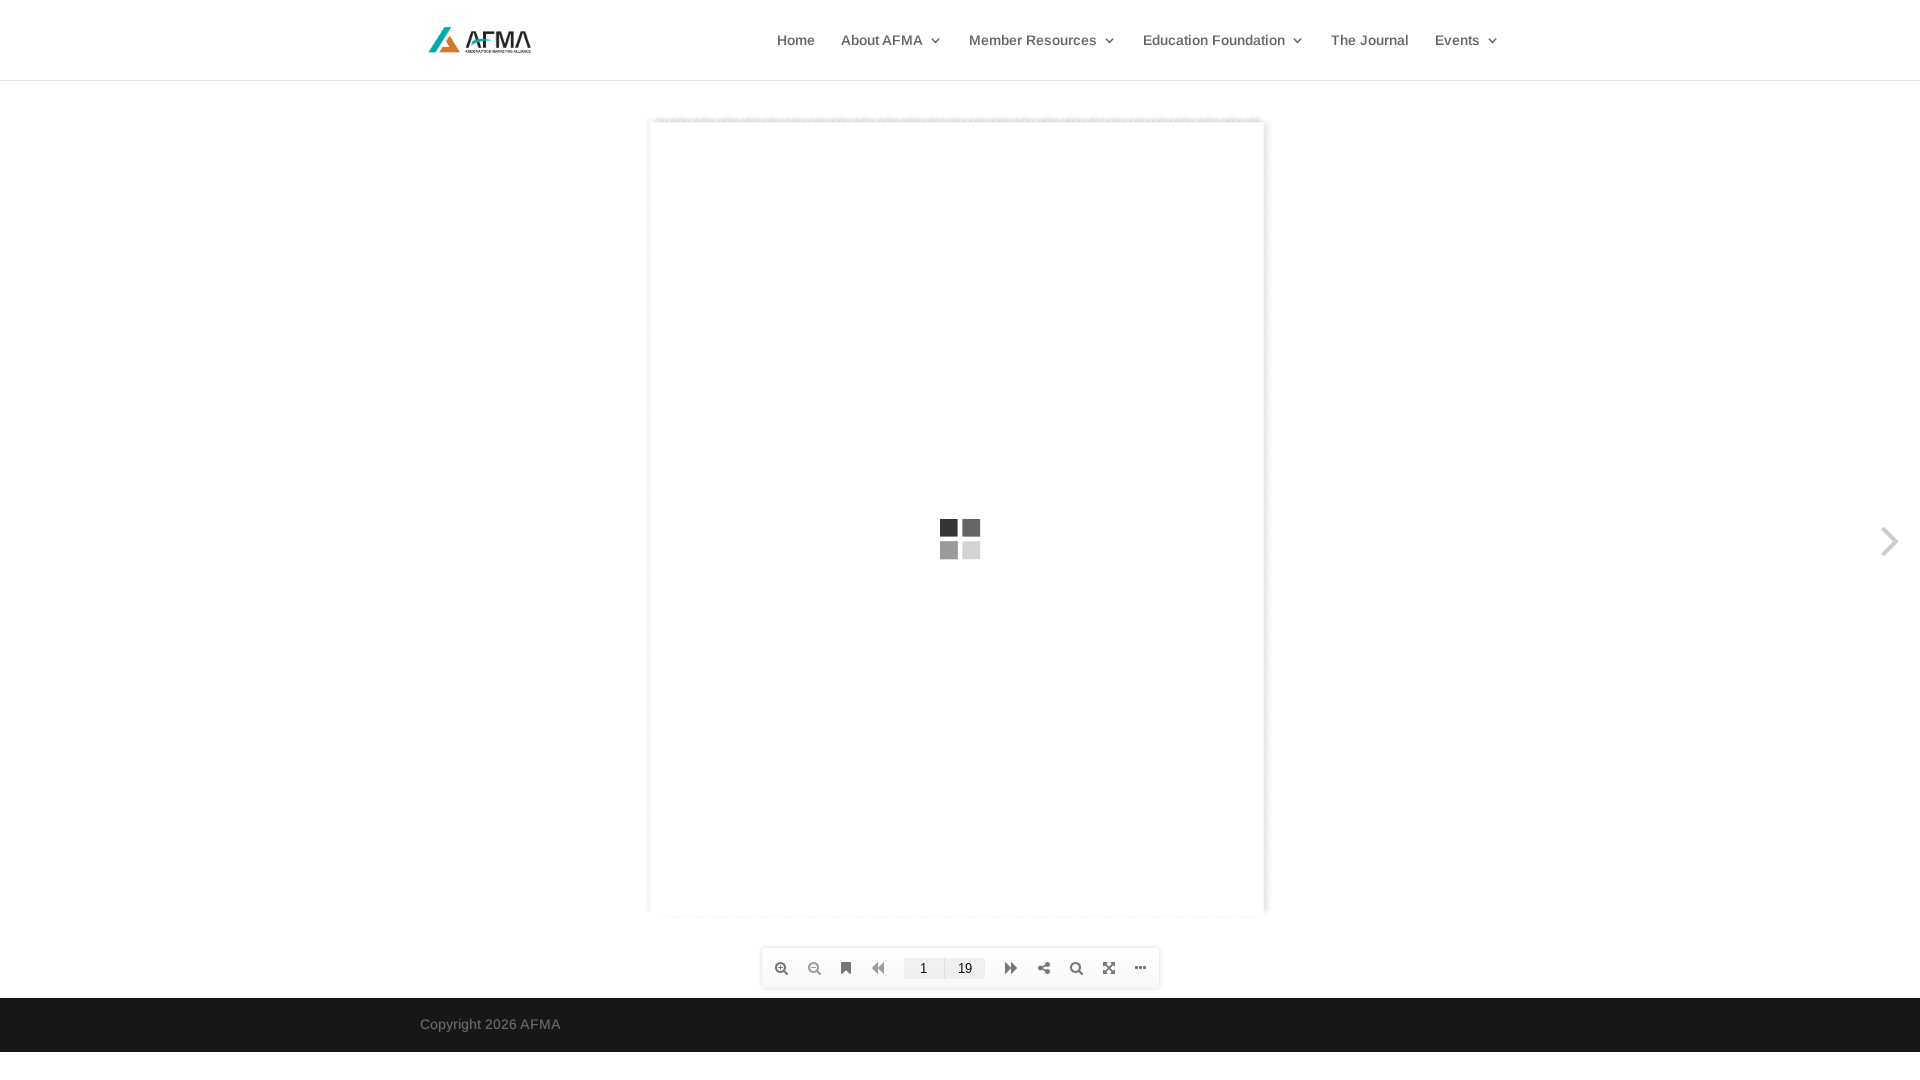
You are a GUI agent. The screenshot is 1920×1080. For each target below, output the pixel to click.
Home (796, 40)
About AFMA (882, 40)
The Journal (1370, 40)
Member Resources (1033, 40)
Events (1457, 40)
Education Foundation (1214, 40)
